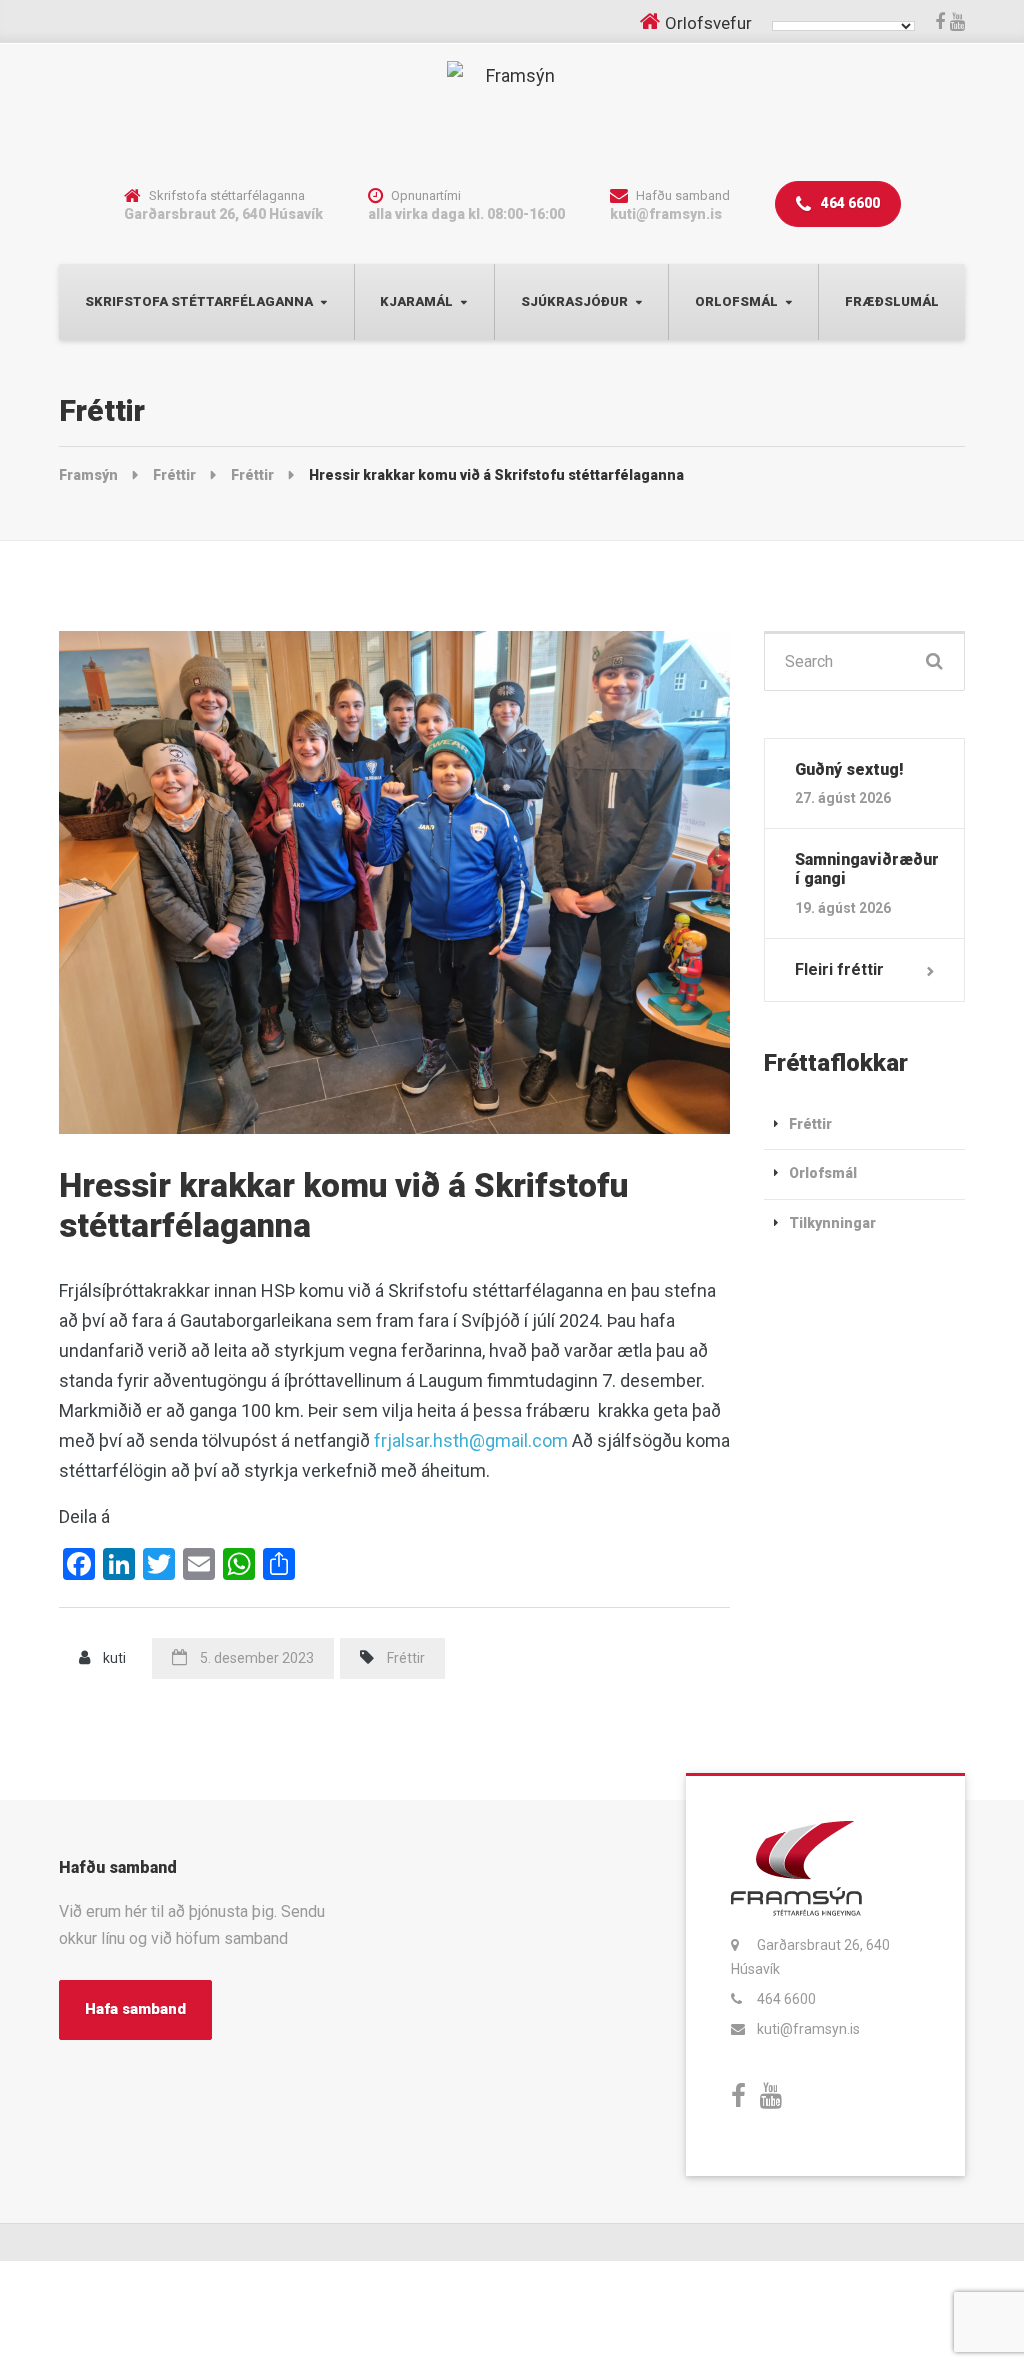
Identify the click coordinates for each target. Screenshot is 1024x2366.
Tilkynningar (832, 1223)
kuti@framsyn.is (808, 2029)
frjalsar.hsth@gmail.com (471, 1440)
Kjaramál (416, 301)
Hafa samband (135, 2009)
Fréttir (406, 1658)
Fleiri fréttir (839, 969)
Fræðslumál (892, 301)
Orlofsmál (736, 301)
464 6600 (849, 203)
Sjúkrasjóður (574, 301)
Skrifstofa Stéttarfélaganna (199, 301)
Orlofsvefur (708, 23)
